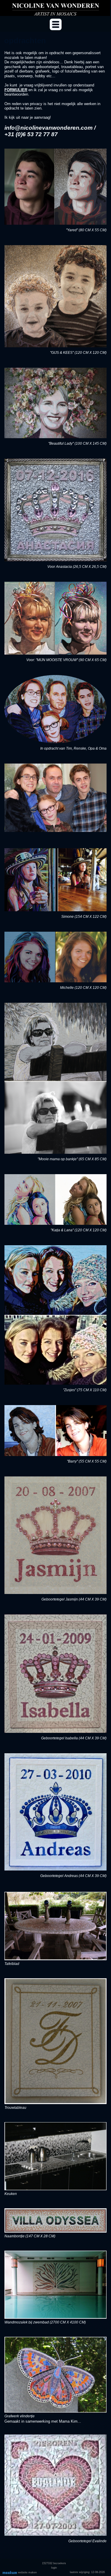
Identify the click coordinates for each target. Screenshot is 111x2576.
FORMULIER (16, 90)
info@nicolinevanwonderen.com (49, 128)
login (54, 2568)
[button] (56, 24)
